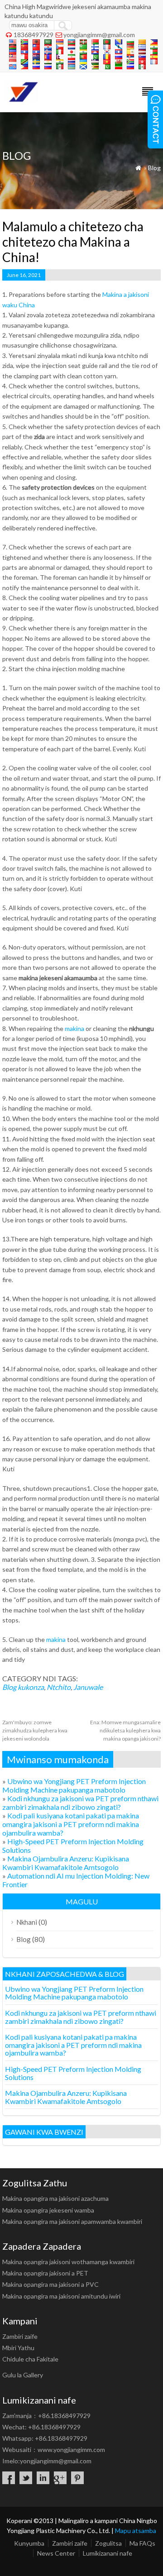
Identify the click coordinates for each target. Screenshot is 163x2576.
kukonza (31, 1687)
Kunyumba (29, 2543)
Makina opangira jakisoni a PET (45, 2273)
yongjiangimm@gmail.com (99, 35)
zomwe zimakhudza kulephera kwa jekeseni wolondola (35, 1730)
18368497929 (34, 35)
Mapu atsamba (136, 2531)
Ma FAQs (142, 2543)
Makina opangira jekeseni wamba (48, 2210)
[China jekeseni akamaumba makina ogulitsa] (22, 100)
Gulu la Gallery (23, 2375)
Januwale (88, 1687)
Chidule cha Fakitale (30, 2359)
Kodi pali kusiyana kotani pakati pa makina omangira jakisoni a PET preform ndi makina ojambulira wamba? (71, 1824)
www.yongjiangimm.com (71, 2450)
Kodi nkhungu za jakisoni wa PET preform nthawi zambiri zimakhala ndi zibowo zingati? (80, 1803)
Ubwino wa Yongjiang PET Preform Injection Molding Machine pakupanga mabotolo (74, 1785)
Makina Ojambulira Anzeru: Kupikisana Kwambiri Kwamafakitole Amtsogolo (66, 1863)
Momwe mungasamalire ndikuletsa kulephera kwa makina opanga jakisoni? (125, 1730)
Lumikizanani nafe (108, 2553)
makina (74, 1028)
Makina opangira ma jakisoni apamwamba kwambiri (72, 2221)
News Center (56, 2553)
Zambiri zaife (20, 2336)
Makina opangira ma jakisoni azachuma (55, 2198)
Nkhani (27, 1922)
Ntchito (59, 1687)
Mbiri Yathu (18, 2348)
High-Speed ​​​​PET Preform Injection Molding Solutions (73, 2073)
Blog (154, 168)
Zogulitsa (108, 2543)
